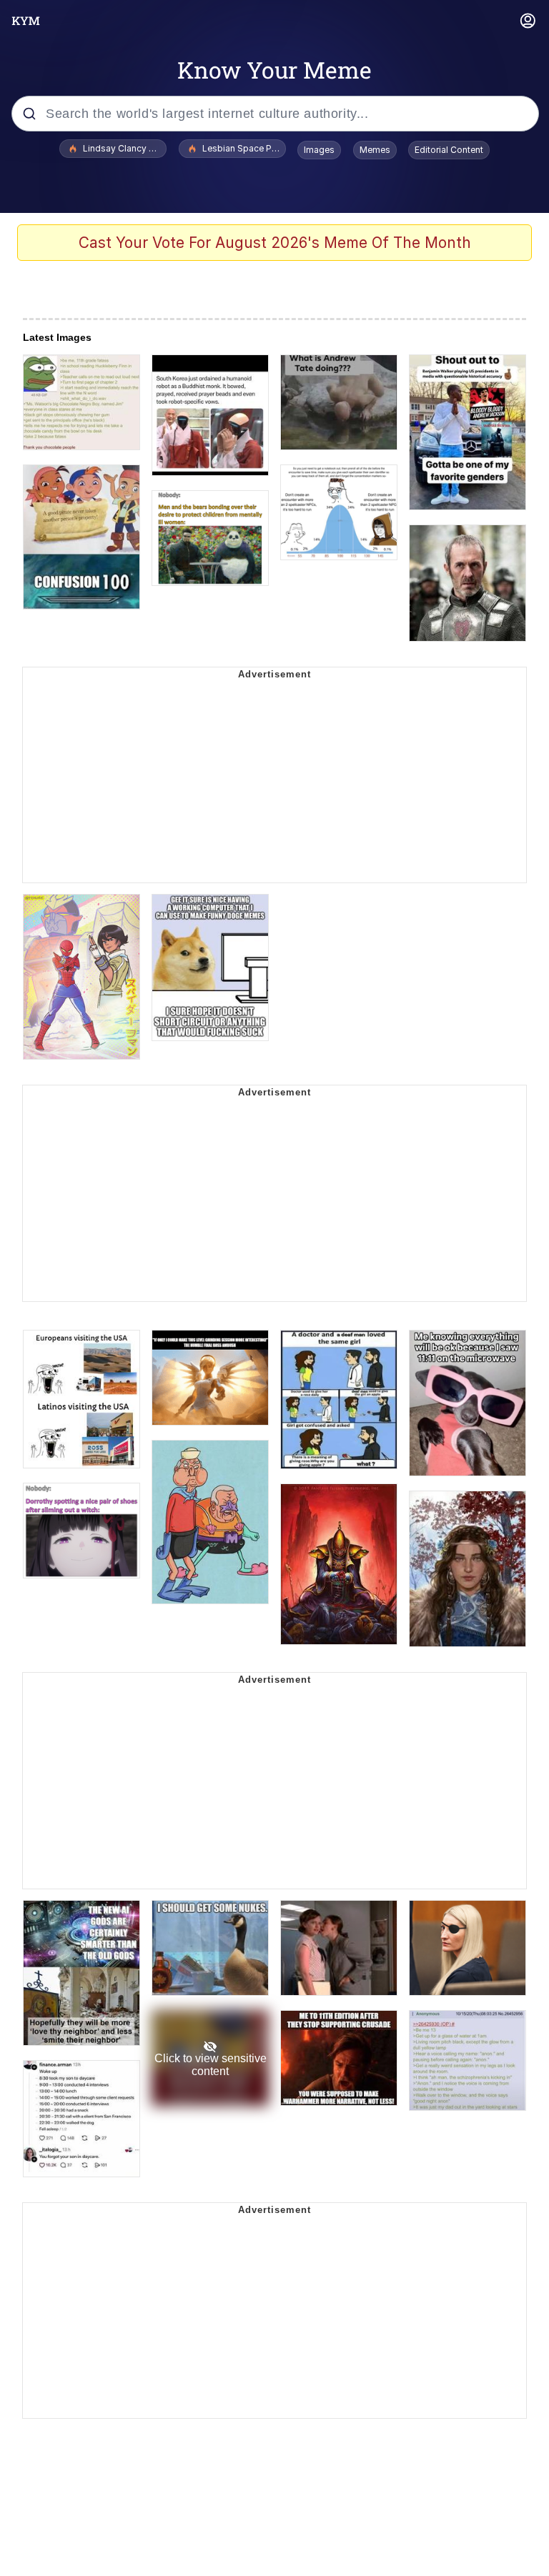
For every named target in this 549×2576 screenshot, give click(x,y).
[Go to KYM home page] (26, 21)
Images (319, 150)
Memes (375, 150)
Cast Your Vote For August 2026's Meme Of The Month (275, 243)
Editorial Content (449, 150)
